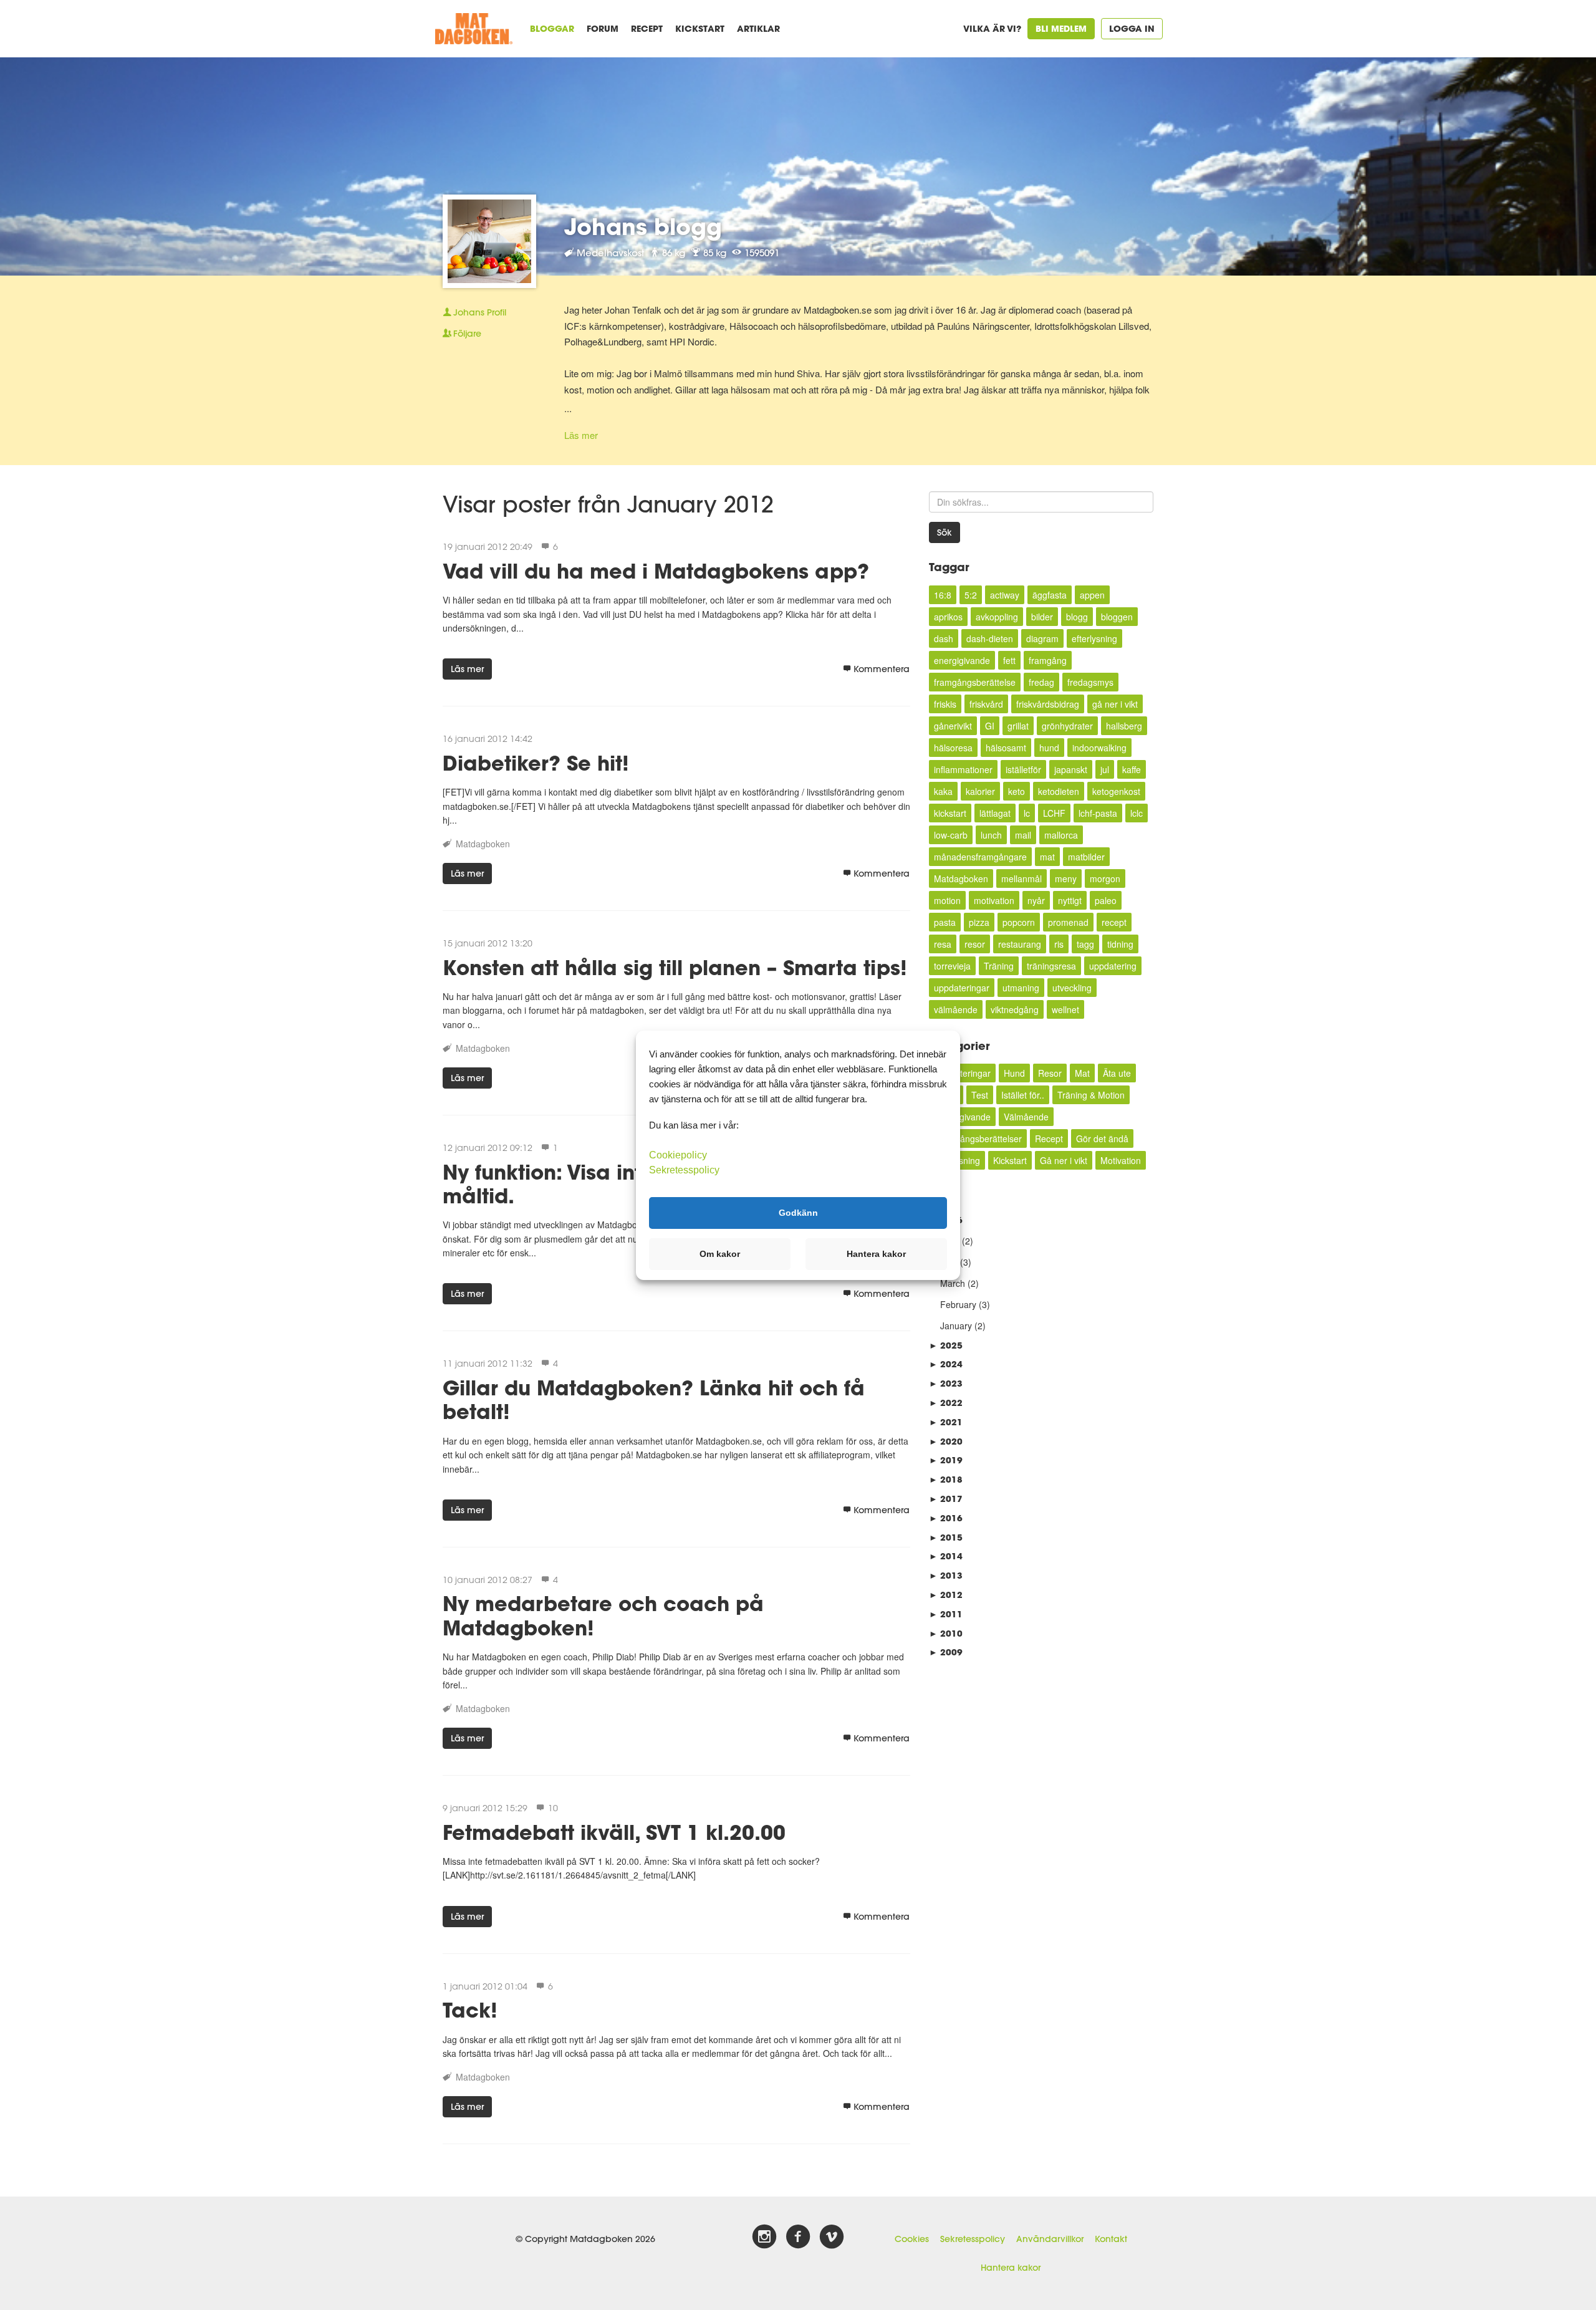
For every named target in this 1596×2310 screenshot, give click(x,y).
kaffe (1132, 769)
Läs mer (581, 435)
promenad (1068, 922)
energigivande (962, 660)
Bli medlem (1061, 28)
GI (990, 726)
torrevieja (952, 966)
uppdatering (1113, 966)
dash (944, 638)
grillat (1018, 726)
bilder (1042, 617)
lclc (1137, 813)
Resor (1050, 1073)
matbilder (1086, 857)
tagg (1085, 944)
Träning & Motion (1091, 1095)
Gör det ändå (1102, 1138)
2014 (946, 1556)
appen (1092, 595)
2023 (946, 1383)
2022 (946, 1403)
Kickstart (700, 28)
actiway (1005, 595)
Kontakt (1111, 2239)
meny (1066, 878)
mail (1023, 835)
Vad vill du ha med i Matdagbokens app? (656, 571)
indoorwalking (1099, 748)
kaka (943, 791)
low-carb (951, 835)
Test (980, 1095)
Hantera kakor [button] (876, 1254)
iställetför (1023, 769)
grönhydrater (1067, 726)
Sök (945, 532)
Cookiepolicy (678, 1154)
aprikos (948, 617)
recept (1114, 922)
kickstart (950, 813)
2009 (946, 1652)
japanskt (1071, 769)
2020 (946, 1441)
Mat (1082, 1073)
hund (1049, 748)
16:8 (943, 595)
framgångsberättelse (975, 682)
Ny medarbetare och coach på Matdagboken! (603, 1615)
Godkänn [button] (798, 1213)
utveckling (1072, 988)
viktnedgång (1015, 1009)
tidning (1120, 944)
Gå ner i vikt (1064, 1160)
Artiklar (758, 28)
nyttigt (1070, 900)
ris (1059, 944)
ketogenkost (1116, 791)
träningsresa (1051, 966)
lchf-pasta (1098, 813)
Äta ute (1117, 1073)
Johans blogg (643, 226)
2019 (946, 1460)
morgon (1105, 878)
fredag (1041, 682)
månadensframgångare (980, 857)
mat (1047, 857)
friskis (945, 704)
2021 (946, 1422)
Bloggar (552, 28)
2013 (946, 1575)
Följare (467, 334)
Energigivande (962, 1117)
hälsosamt (1006, 748)
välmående (956, 1009)
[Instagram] (764, 2237)
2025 (946, 1345)
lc (1027, 813)
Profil (480, 312)
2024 (946, 1364)
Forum (603, 28)
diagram (1042, 638)
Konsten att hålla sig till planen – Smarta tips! (675, 967)
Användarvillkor (1050, 2239)
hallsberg (1124, 726)
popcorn (1019, 922)
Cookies (912, 2239)
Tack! (470, 2010)
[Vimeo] (832, 2237)
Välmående (1026, 1117)
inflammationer (963, 769)
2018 (946, 1479)
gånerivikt (953, 726)
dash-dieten (990, 638)
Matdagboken (483, 844)
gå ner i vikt (1115, 704)
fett (1009, 660)
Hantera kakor (1011, 2268)
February (958, 1304)
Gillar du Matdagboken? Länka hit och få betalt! (654, 1399)
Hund (1014, 1073)
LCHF (1054, 813)
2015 (946, 1537)
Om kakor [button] (720, 1254)
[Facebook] (798, 2237)
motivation (994, 900)
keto (1017, 791)
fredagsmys (1090, 682)
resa (943, 944)
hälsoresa (953, 748)
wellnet (1065, 1009)
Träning (999, 966)
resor (975, 944)
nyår (1036, 900)
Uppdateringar (962, 1073)
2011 (946, 1614)
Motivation (1121, 1160)
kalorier (980, 791)
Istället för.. (1023, 1095)
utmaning (1021, 988)
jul (1105, 769)
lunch (991, 835)
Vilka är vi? (992, 28)
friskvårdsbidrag (1048, 704)
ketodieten (1059, 791)
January (956, 1326)
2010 (946, 1633)
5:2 (971, 595)
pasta (945, 922)
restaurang (1020, 944)
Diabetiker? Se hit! (536, 763)
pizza (979, 922)
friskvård (986, 704)
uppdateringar (962, 988)
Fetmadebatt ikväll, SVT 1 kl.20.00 (614, 1832)
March (953, 1283)
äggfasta (1050, 595)
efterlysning (1094, 638)
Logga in (1132, 28)
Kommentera (882, 669)
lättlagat (995, 813)
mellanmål (1022, 878)
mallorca (1061, 835)
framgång (1048, 660)
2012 (946, 1595)
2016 (946, 1518)
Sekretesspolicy (973, 2239)
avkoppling (997, 617)
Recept (647, 28)
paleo (1106, 900)
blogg (1077, 617)
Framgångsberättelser (978, 1138)
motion (947, 900)
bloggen (1117, 617)
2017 (946, 1499)
